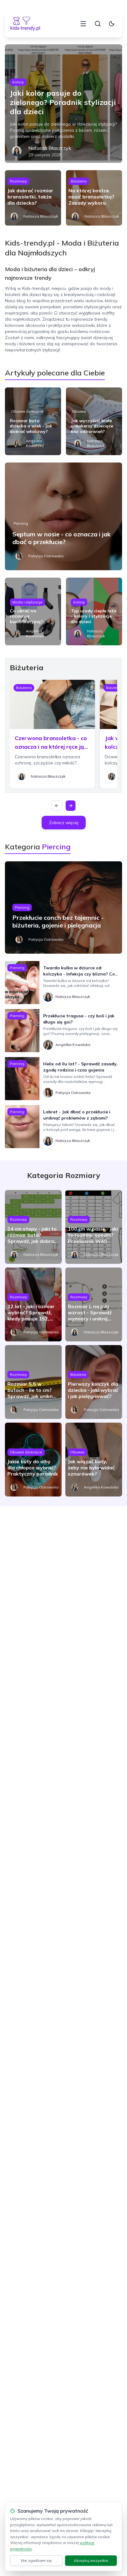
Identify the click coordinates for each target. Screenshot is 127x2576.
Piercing (21, 523)
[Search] (98, 24)
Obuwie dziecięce (27, 411)
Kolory (18, 82)
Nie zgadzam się (36, 2560)
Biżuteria (79, 181)
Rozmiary (18, 181)
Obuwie (79, 411)
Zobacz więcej (64, 823)
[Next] (71, 806)
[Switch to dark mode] (112, 24)
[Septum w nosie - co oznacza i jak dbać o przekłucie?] (63, 516)
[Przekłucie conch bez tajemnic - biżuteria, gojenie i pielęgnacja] (63, 907)
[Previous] (57, 806)
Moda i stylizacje (27, 602)
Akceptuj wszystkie (91, 2560)
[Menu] (83, 24)
